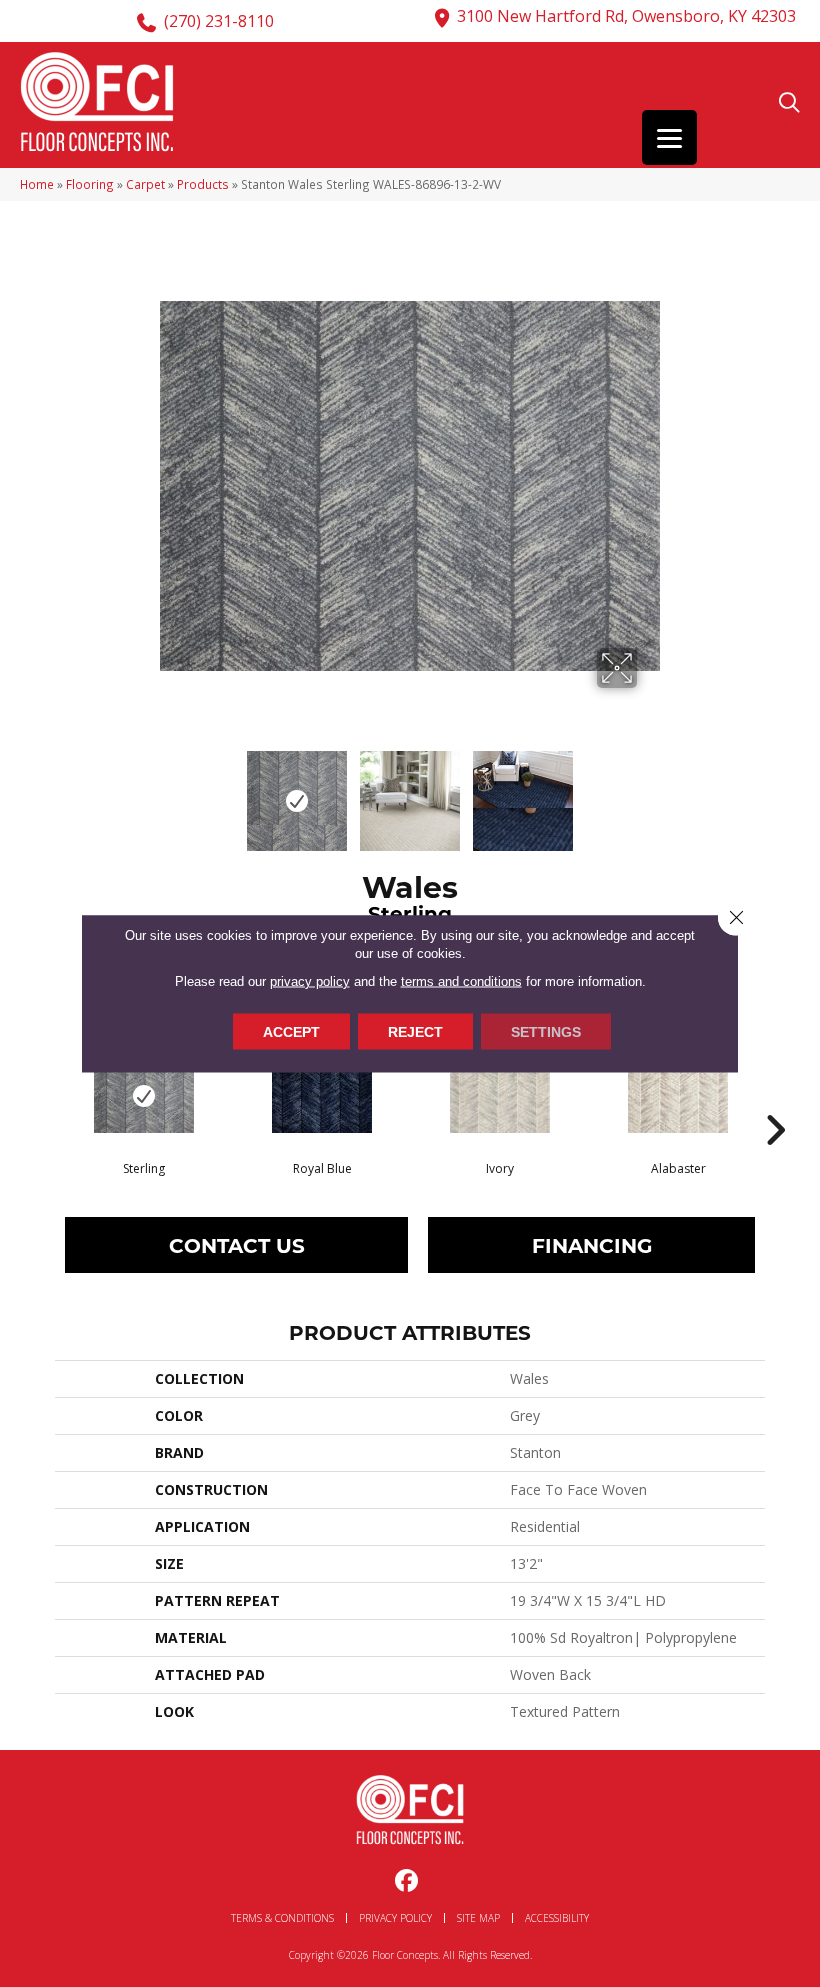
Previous (170, 791)
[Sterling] (144, 1096)
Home (37, 184)
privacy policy (310, 980)
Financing (592, 1244)
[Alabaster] (678, 1096)
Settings (546, 1031)
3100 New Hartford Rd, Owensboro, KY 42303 (626, 16)
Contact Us (237, 1244)
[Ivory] (500, 1096)
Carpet (145, 184)
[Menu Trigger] (669, 137)
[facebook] (407, 1881)
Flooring (90, 184)
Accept (291, 1031)
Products (203, 184)
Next (650, 791)
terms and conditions (461, 980)
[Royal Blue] (322, 1096)
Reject (415, 1031)
